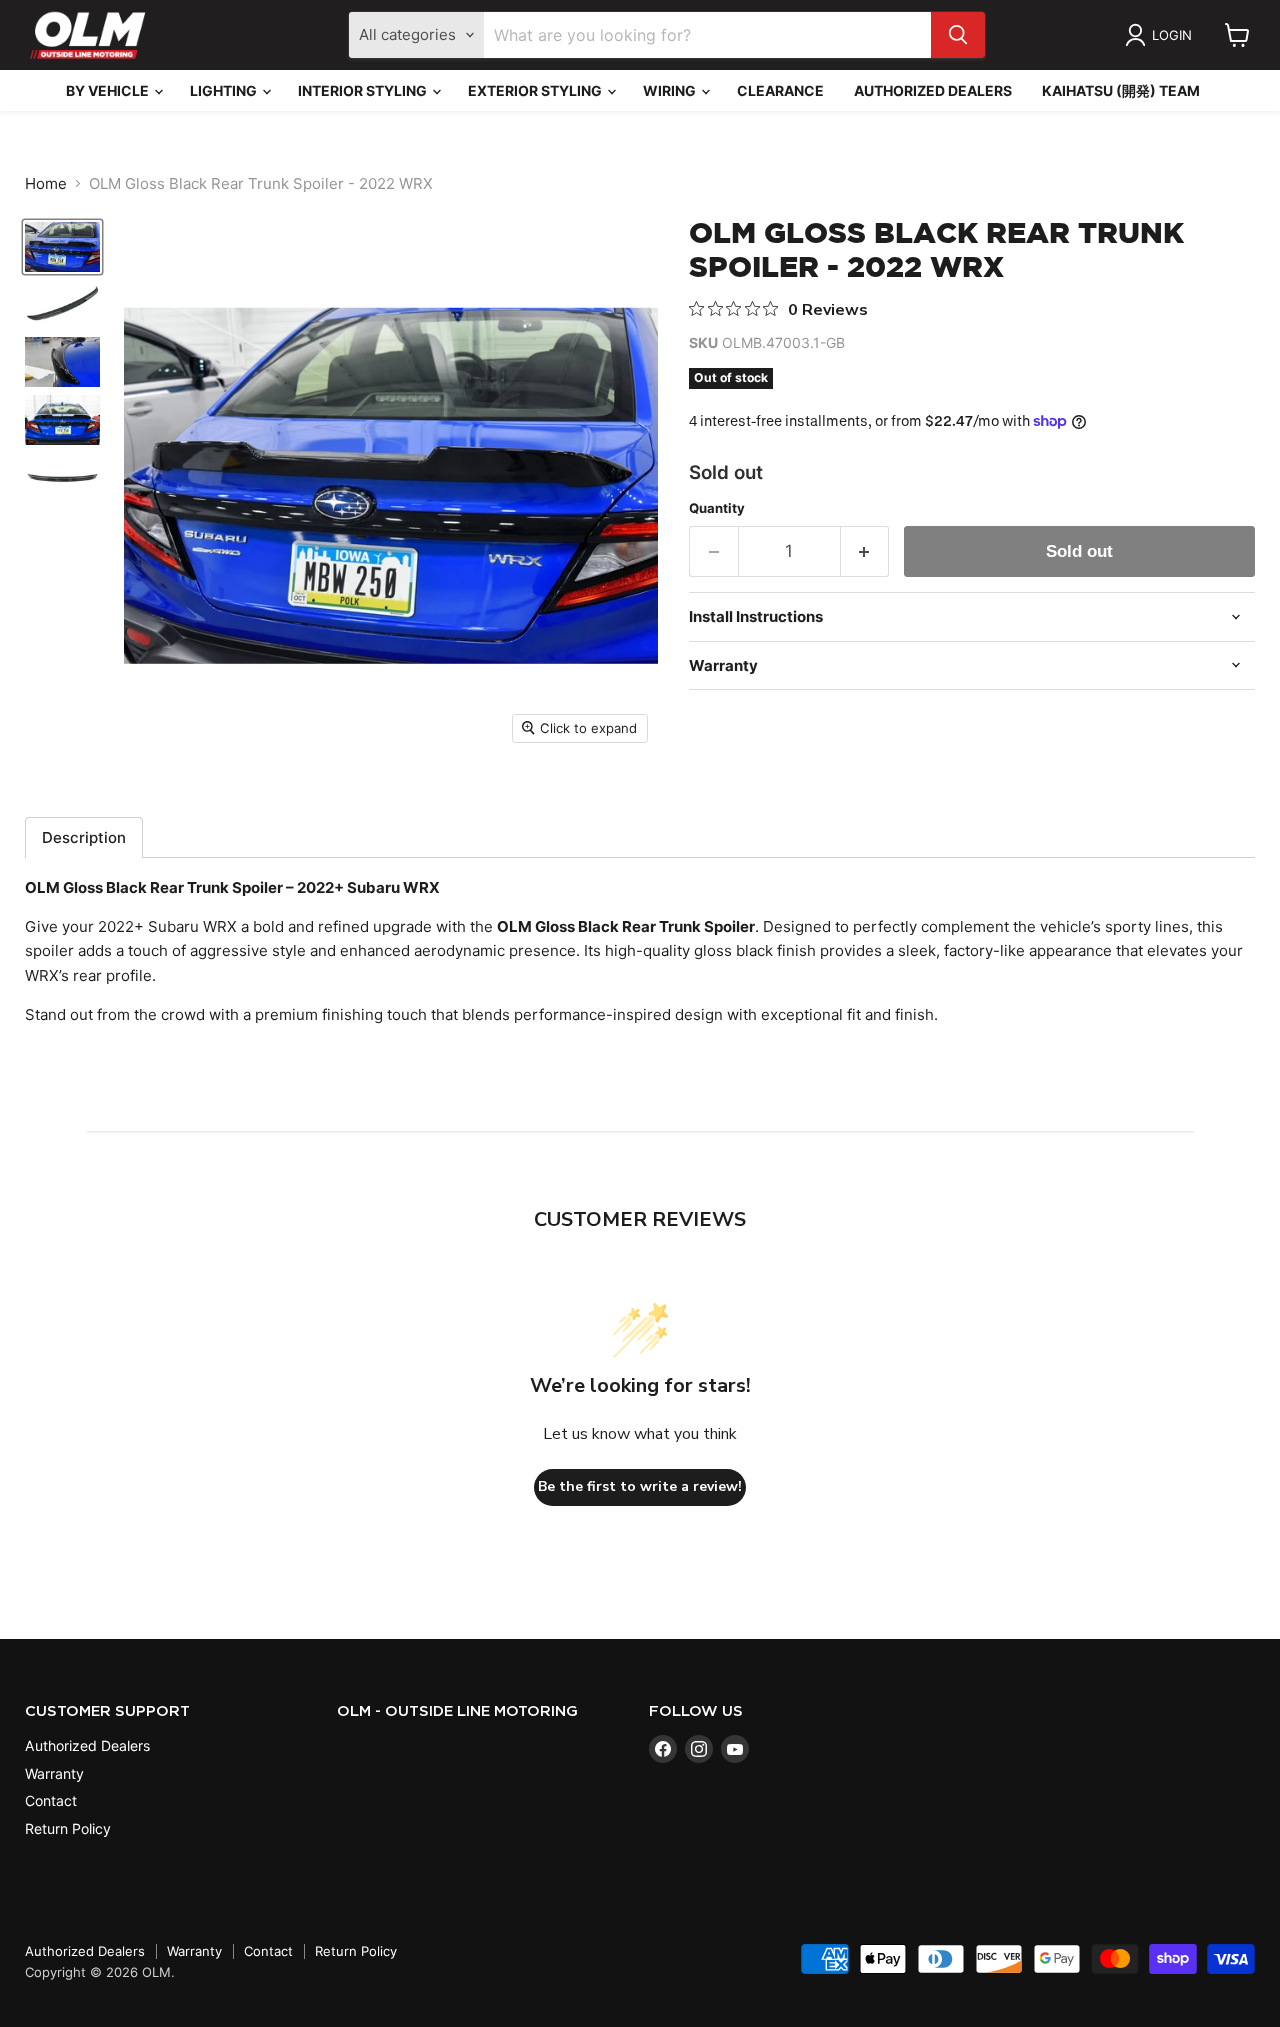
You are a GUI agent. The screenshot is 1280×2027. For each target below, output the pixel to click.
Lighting (225, 90)
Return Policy (68, 1828)
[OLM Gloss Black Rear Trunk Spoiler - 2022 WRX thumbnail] (62, 247)
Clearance (780, 90)
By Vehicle (109, 90)
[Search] (958, 35)
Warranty (54, 1773)
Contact (51, 1800)
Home (46, 183)
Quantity (717, 508)
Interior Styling (364, 90)
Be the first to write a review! (640, 1486)
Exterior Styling (536, 90)
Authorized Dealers (933, 90)
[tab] (84, 837)
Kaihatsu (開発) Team (1121, 90)
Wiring (671, 90)
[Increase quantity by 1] (865, 551)
